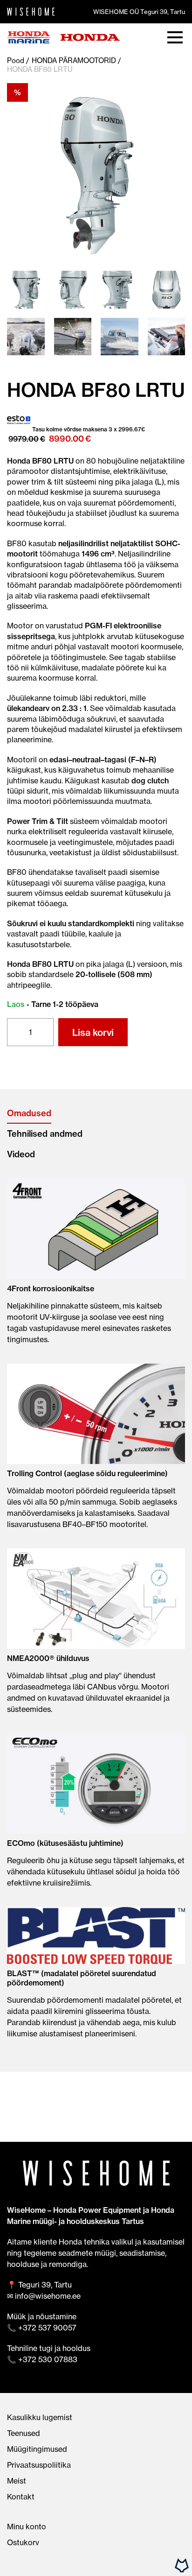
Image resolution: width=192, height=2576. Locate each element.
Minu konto (27, 2527)
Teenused (24, 2433)
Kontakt (21, 2497)
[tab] (96, 1113)
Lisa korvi (93, 1032)
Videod (21, 1154)
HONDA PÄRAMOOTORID (74, 60)
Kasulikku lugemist (40, 2417)
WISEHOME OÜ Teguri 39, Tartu (139, 12)
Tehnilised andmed (45, 1134)
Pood (16, 60)
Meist (17, 2481)
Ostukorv (23, 2542)
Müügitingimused (37, 2449)
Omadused (29, 1113)
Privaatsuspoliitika (39, 2465)
